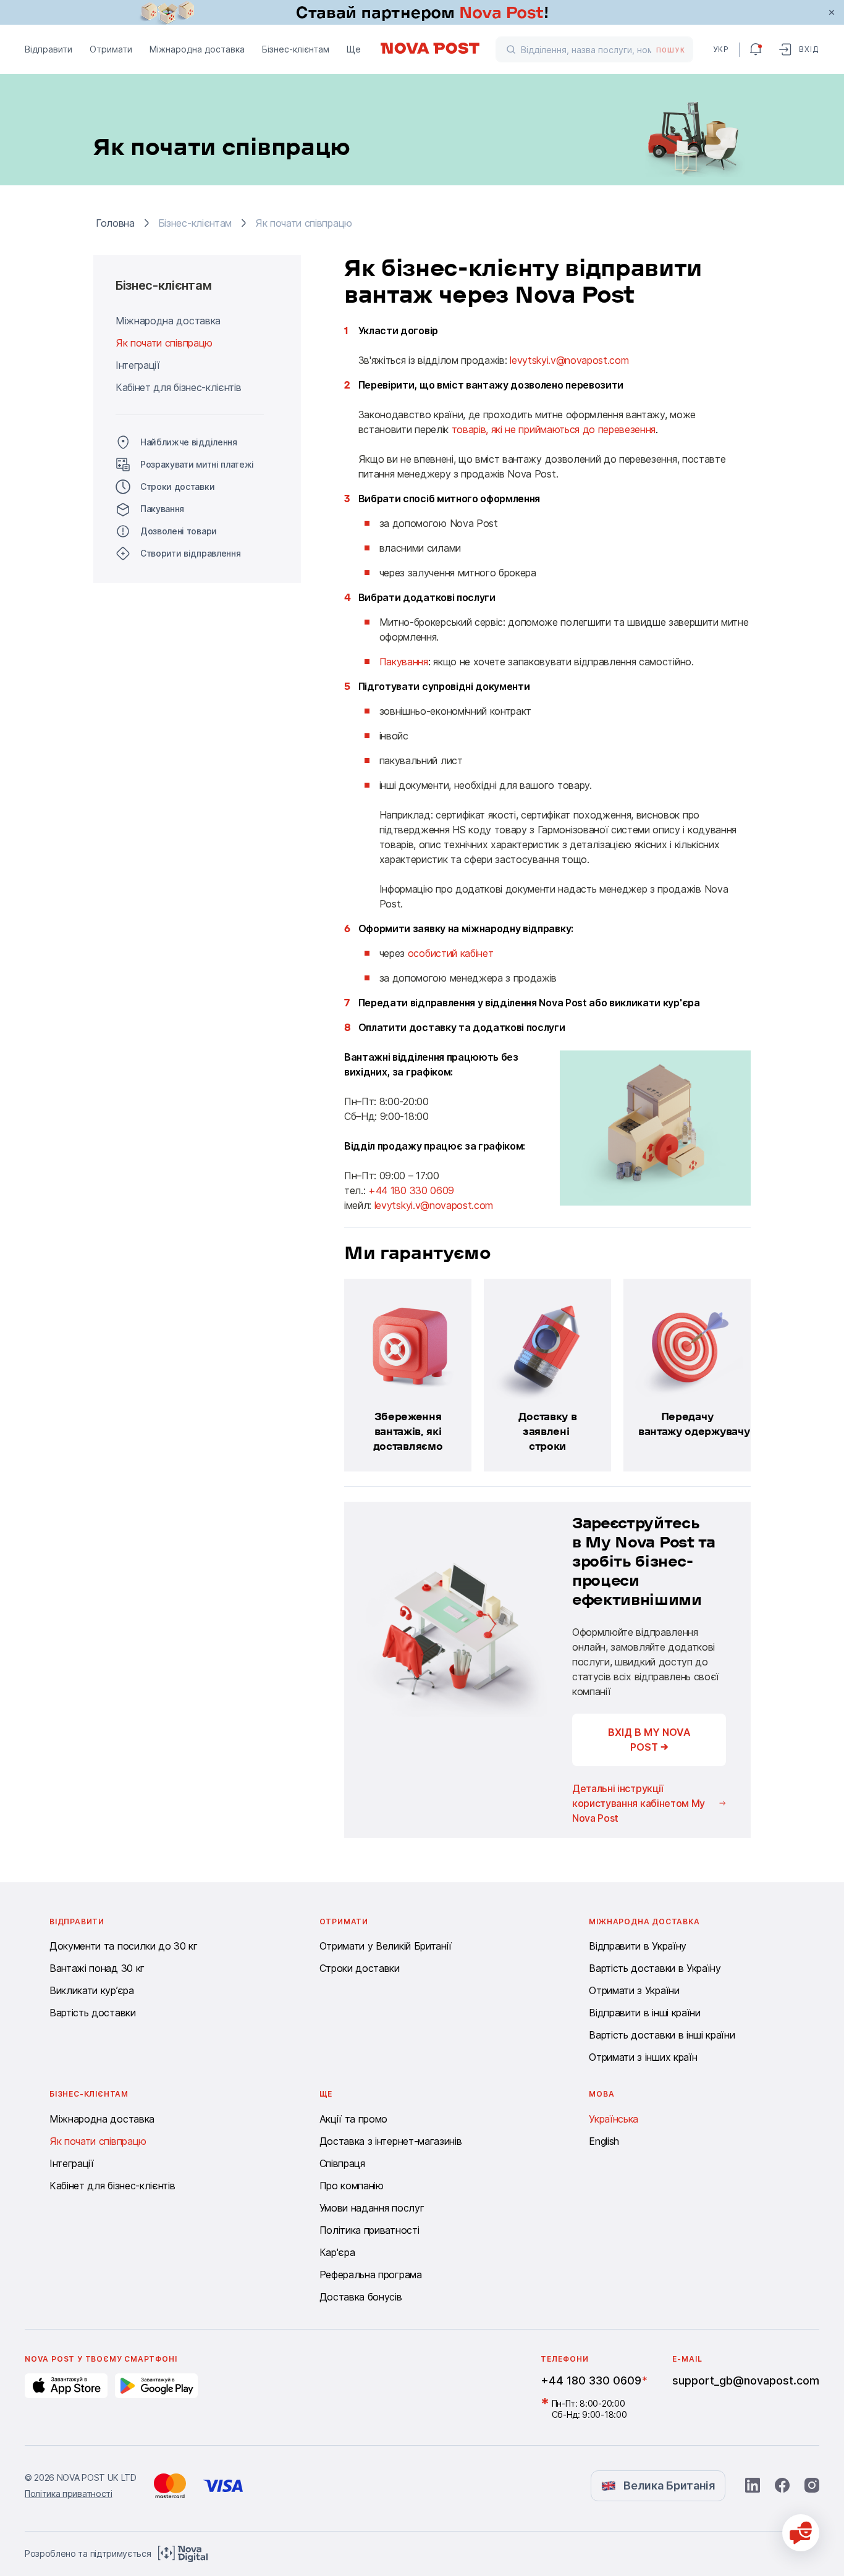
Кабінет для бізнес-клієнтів (178, 387)
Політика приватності (369, 2230)
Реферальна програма (371, 2275)
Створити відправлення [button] (190, 553)
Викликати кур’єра (92, 1990)
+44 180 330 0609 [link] (591, 2380)
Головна (115, 223)
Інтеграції (138, 365)
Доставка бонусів (361, 2297)
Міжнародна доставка (197, 49)
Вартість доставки (93, 2013)
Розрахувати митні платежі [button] (197, 464)
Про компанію (352, 2186)
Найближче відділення (189, 442)
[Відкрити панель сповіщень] (756, 49)
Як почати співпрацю (164, 343)
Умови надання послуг (372, 2208)
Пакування (162, 509)
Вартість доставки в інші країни (662, 2035)
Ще (354, 49)
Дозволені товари (179, 531)
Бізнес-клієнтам (296, 49)
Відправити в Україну (638, 1946)
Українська (614, 2119)
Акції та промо (354, 2119)
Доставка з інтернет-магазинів (391, 2141)
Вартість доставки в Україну (655, 1968)
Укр (721, 49)
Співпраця (342, 2163)
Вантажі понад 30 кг (97, 1968)
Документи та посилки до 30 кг (124, 1946)
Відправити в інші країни (644, 2013)
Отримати (111, 49)
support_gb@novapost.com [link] (746, 2380)
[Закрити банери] (832, 12)
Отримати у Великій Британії (386, 1946)
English (604, 2141)
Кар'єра (337, 2252)
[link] (422, 12)
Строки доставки (177, 486)
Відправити (49, 49)
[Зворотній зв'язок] (801, 2533)
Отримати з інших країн (643, 2057)
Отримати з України (634, 1990)
